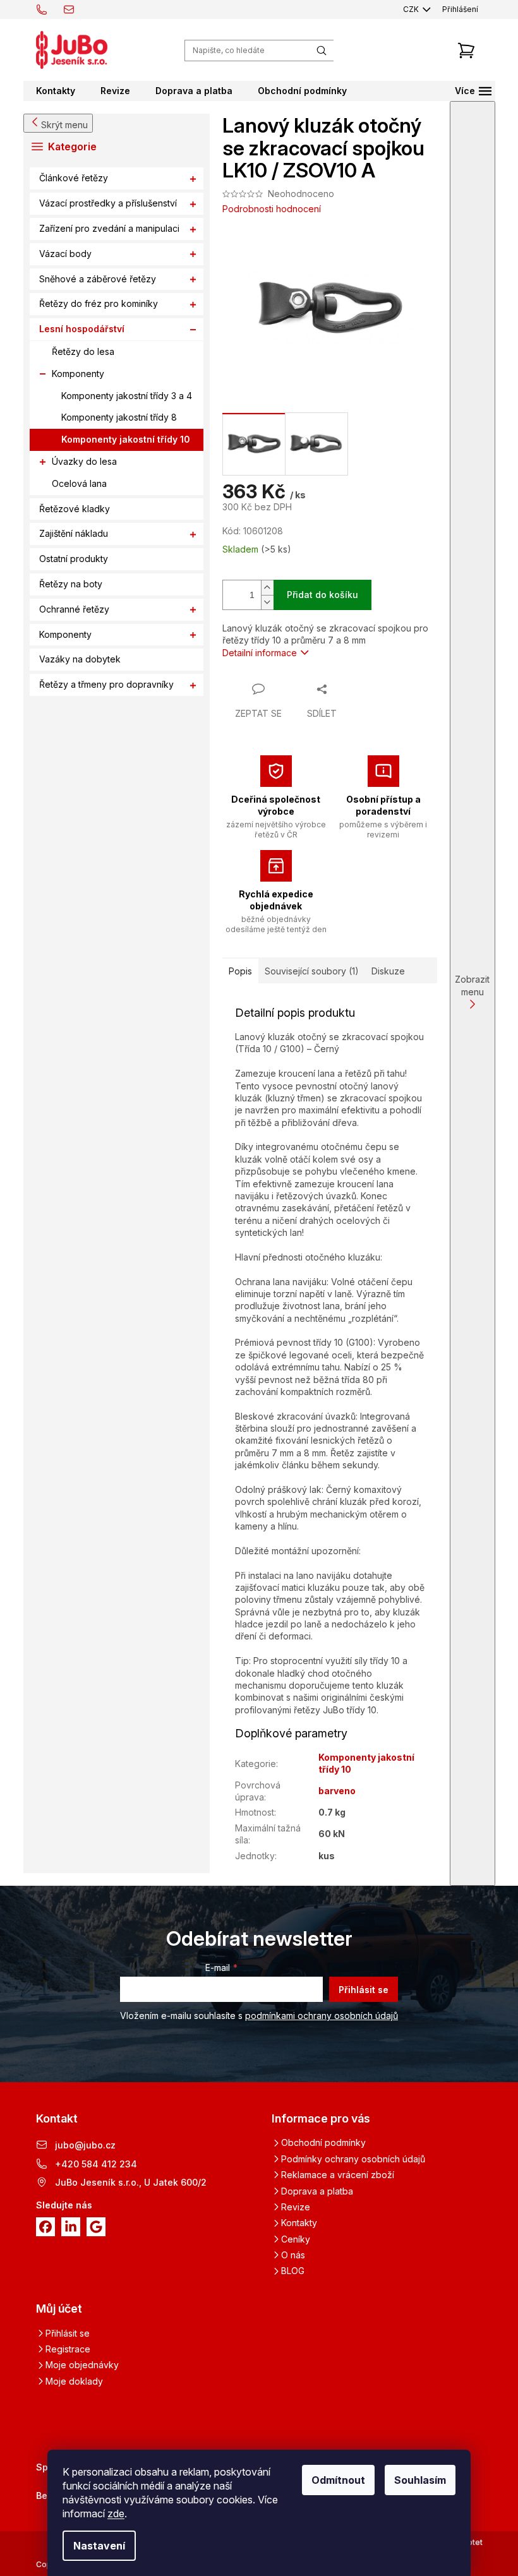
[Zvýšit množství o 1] (267, 588)
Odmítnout (338, 2480)
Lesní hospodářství (82, 329)
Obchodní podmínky (323, 2142)
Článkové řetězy (74, 178)
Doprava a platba (317, 2191)
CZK (412, 9)
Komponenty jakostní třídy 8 (119, 417)
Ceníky (296, 2239)
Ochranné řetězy (74, 609)
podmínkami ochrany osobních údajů (322, 2016)
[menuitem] (56, 91)
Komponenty (78, 374)
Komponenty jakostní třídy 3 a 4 (127, 396)
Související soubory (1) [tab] (312, 971)
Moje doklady (74, 2381)
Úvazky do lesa (84, 461)
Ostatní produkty (74, 559)
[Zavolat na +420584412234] (50, 9)
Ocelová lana (79, 483)
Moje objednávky (82, 2365)
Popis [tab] (240, 971)
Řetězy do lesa (83, 351)
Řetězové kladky (75, 509)
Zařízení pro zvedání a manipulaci (109, 228)
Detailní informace (260, 653)
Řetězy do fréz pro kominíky (99, 303)
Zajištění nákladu (74, 533)
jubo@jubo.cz (85, 2145)
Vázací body (65, 254)
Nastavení (99, 2546)
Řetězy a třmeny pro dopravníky (106, 684)
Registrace (68, 2349)
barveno (337, 1791)
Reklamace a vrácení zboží (338, 2175)
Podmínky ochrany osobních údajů (353, 2159)
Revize (296, 2207)
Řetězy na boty (71, 584)
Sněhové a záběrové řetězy (98, 279)
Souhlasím (420, 2480)
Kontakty (299, 2223)
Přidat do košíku (322, 595)
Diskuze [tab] (388, 971)
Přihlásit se (364, 1990)
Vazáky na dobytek (80, 659)
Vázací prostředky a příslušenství (108, 203)
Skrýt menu (64, 125)
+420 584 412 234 (96, 2164)
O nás (293, 2255)
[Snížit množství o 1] (267, 602)
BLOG (293, 2271)
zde (116, 2513)
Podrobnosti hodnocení (272, 209)
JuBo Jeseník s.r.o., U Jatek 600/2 (131, 2182)
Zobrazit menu (472, 985)
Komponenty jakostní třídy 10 (126, 439)
